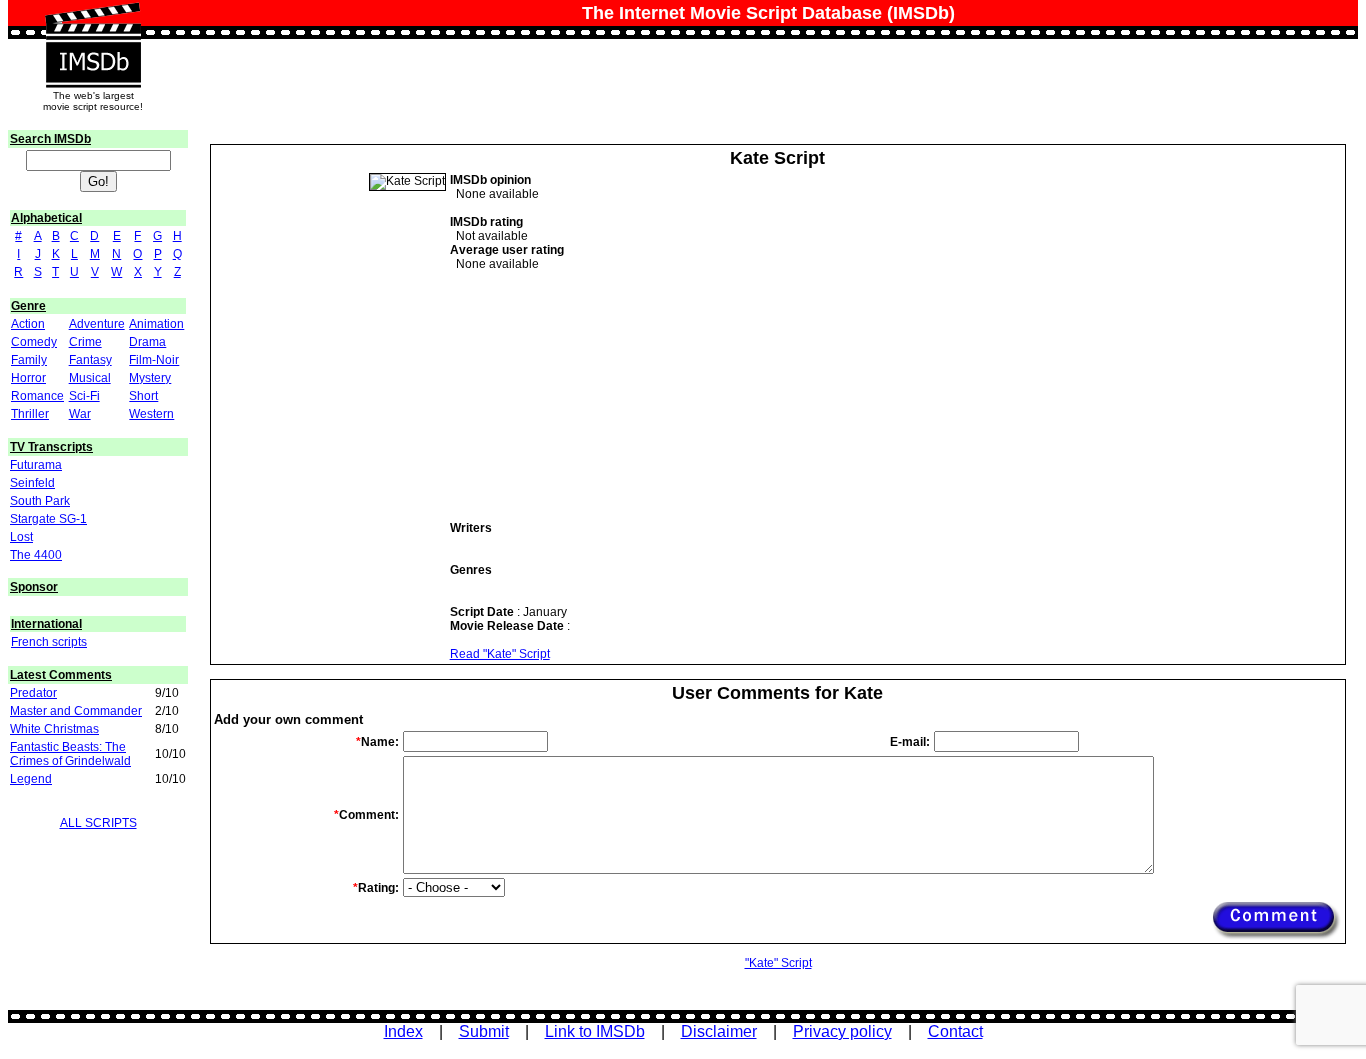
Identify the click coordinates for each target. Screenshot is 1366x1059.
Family (29, 360)
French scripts (49, 642)
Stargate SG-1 (48, 519)
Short (143, 396)
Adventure (97, 324)
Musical (90, 378)
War (80, 414)
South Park (40, 501)
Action (28, 324)
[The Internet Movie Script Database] (93, 22)
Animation (156, 324)
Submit (484, 1031)
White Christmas (54, 729)
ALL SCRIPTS (98, 823)
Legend (31, 779)
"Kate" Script (778, 963)
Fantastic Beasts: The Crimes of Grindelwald (70, 754)
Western (151, 414)
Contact (955, 1031)
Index (403, 1031)
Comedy (34, 342)
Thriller (30, 414)
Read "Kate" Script (500, 654)
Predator (33, 693)
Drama (147, 342)
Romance (37, 396)
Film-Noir (154, 360)
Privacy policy (842, 1031)
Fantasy (90, 360)
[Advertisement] (600, 396)
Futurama (36, 465)
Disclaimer (719, 1031)
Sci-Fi (84, 396)
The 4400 (36, 555)
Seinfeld (32, 483)
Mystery (150, 378)
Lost (21, 537)
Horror (28, 378)
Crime (85, 342)
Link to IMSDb (595, 1031)
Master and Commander (76, 711)
